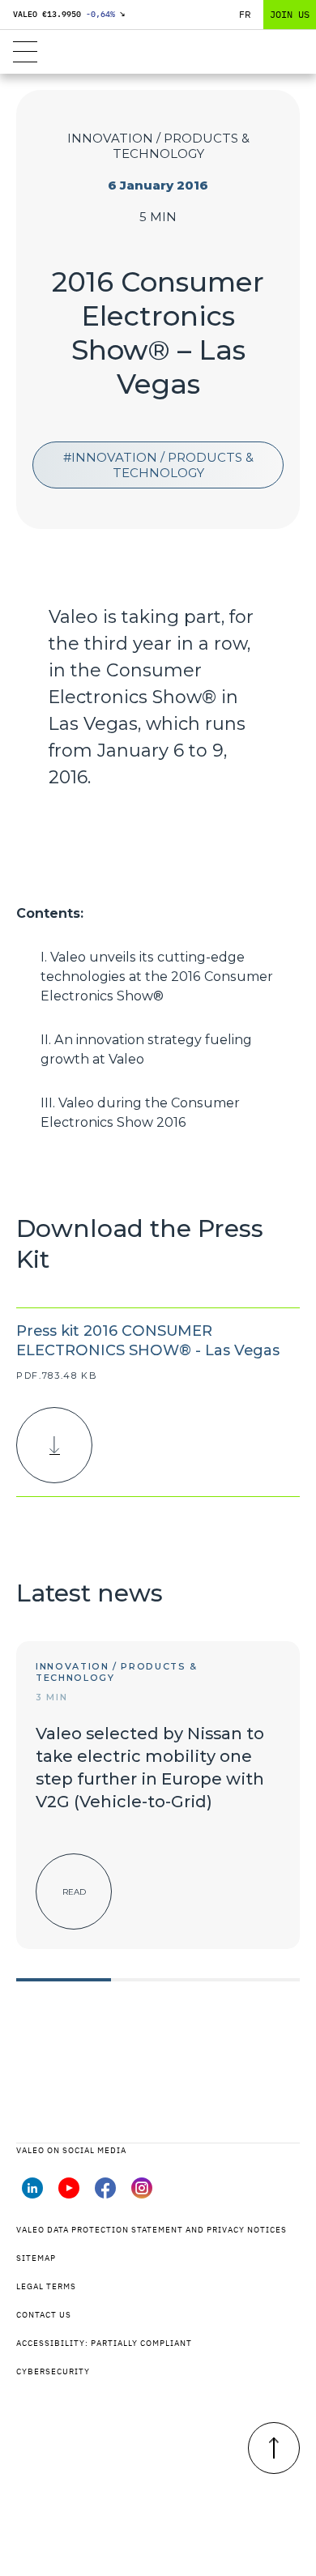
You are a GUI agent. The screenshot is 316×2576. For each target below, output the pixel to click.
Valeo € (69, 14)
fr (245, 14)
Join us (290, 14)
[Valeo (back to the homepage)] (158, 52)
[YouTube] (69, 2194)
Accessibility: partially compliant (104, 2343)
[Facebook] (105, 2194)
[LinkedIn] (32, 2194)
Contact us (44, 2315)
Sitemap (36, 2258)
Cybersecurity (53, 2371)
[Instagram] (142, 2194)
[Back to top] (274, 2448)
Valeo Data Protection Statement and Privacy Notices (152, 2230)
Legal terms (46, 2286)
